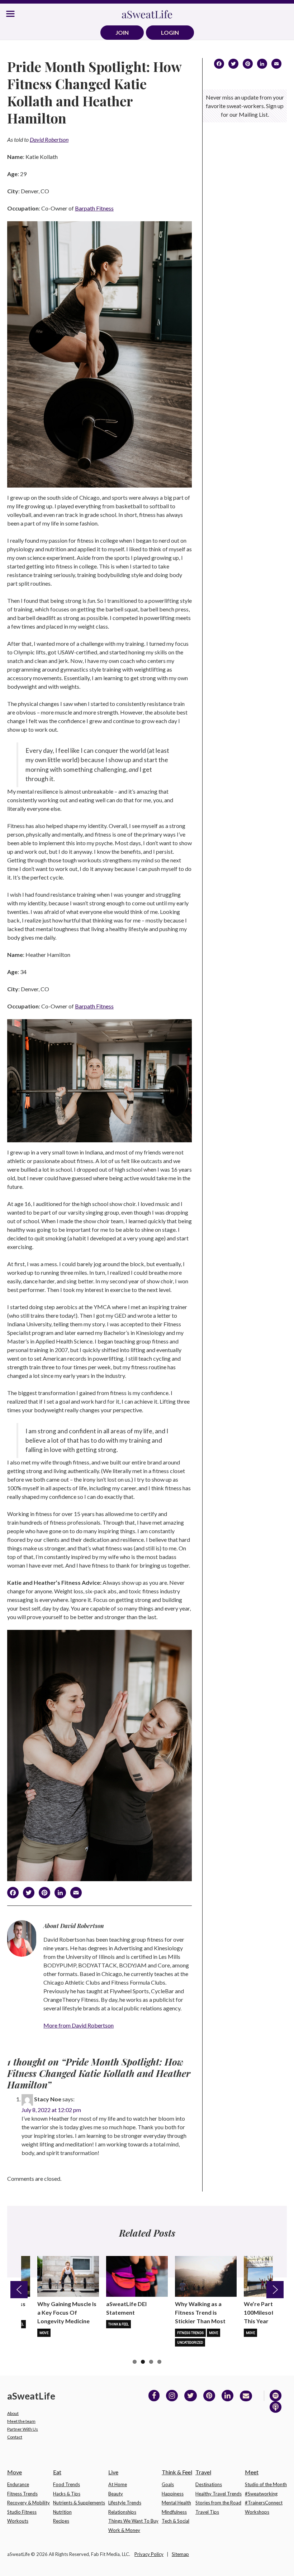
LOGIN (170, 32)
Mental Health (176, 2503)
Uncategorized (190, 2343)
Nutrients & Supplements (79, 2503)
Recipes (61, 2521)
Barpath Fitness (94, 208)
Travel (203, 2472)
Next (275, 2290)
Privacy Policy (149, 2554)
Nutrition (62, 2512)
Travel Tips (207, 2512)
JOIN (122, 32)
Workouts (18, 2521)
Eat (57, 2472)
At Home (118, 2484)
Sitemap (180, 2554)
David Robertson (49, 139)
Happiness (173, 2494)
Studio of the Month (266, 2484)
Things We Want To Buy (133, 2521)
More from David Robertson (79, 2025)
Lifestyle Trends (125, 2503)
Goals (168, 2484)
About (13, 2413)
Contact (15, 2437)
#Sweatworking (261, 2494)
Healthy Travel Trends (219, 2494)
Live (113, 2472)
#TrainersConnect (264, 2503)
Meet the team (21, 2421)
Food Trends (67, 2484)
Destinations (209, 2484)
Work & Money (124, 2530)
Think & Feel (118, 2324)
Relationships (122, 2512)
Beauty (116, 2494)
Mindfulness (174, 2512)
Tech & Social (176, 2521)
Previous (19, 2290)
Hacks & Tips (67, 2494)
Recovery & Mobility (29, 2503)
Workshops (257, 2512)
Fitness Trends (190, 2333)
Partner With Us (23, 2429)
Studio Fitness (22, 2512)
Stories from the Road (218, 2503)
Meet (252, 2472)
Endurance (18, 2484)
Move (44, 2333)
